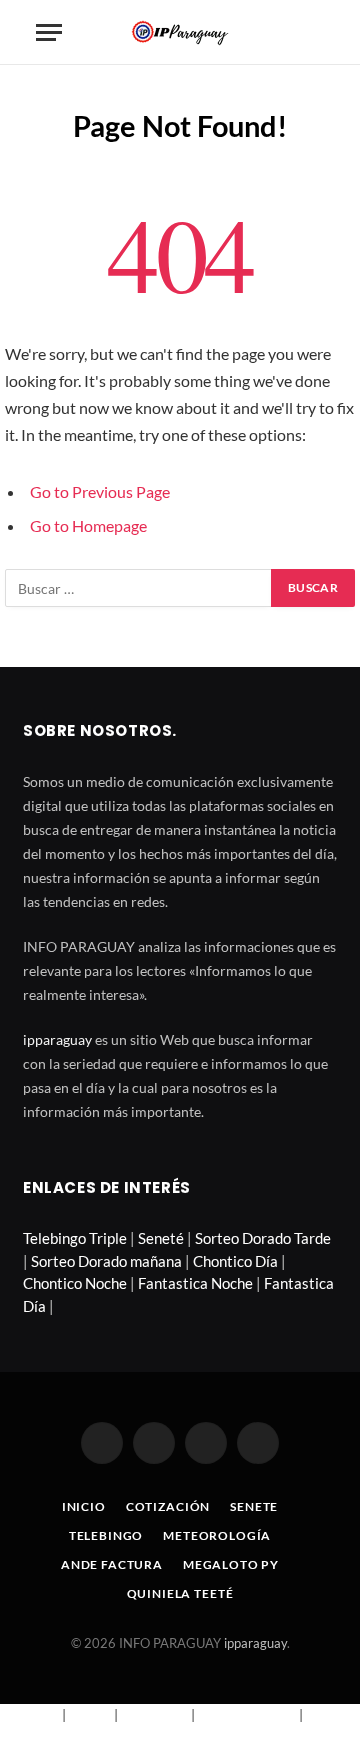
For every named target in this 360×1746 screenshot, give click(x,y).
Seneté (161, 1238)
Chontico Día (235, 1261)
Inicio (84, 1506)
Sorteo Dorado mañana (106, 1261)
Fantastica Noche (195, 1283)
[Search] (315, 32)
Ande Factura (112, 1564)
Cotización (168, 1506)
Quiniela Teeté (180, 1593)
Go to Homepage (88, 525)
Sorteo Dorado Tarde (263, 1238)
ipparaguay (57, 1039)
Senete (254, 1506)
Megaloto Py (231, 1564)
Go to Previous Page (100, 491)
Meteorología (217, 1535)
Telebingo (106, 1535)
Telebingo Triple (75, 1238)
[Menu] (49, 32)
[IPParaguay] (180, 32)
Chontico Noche (75, 1283)
